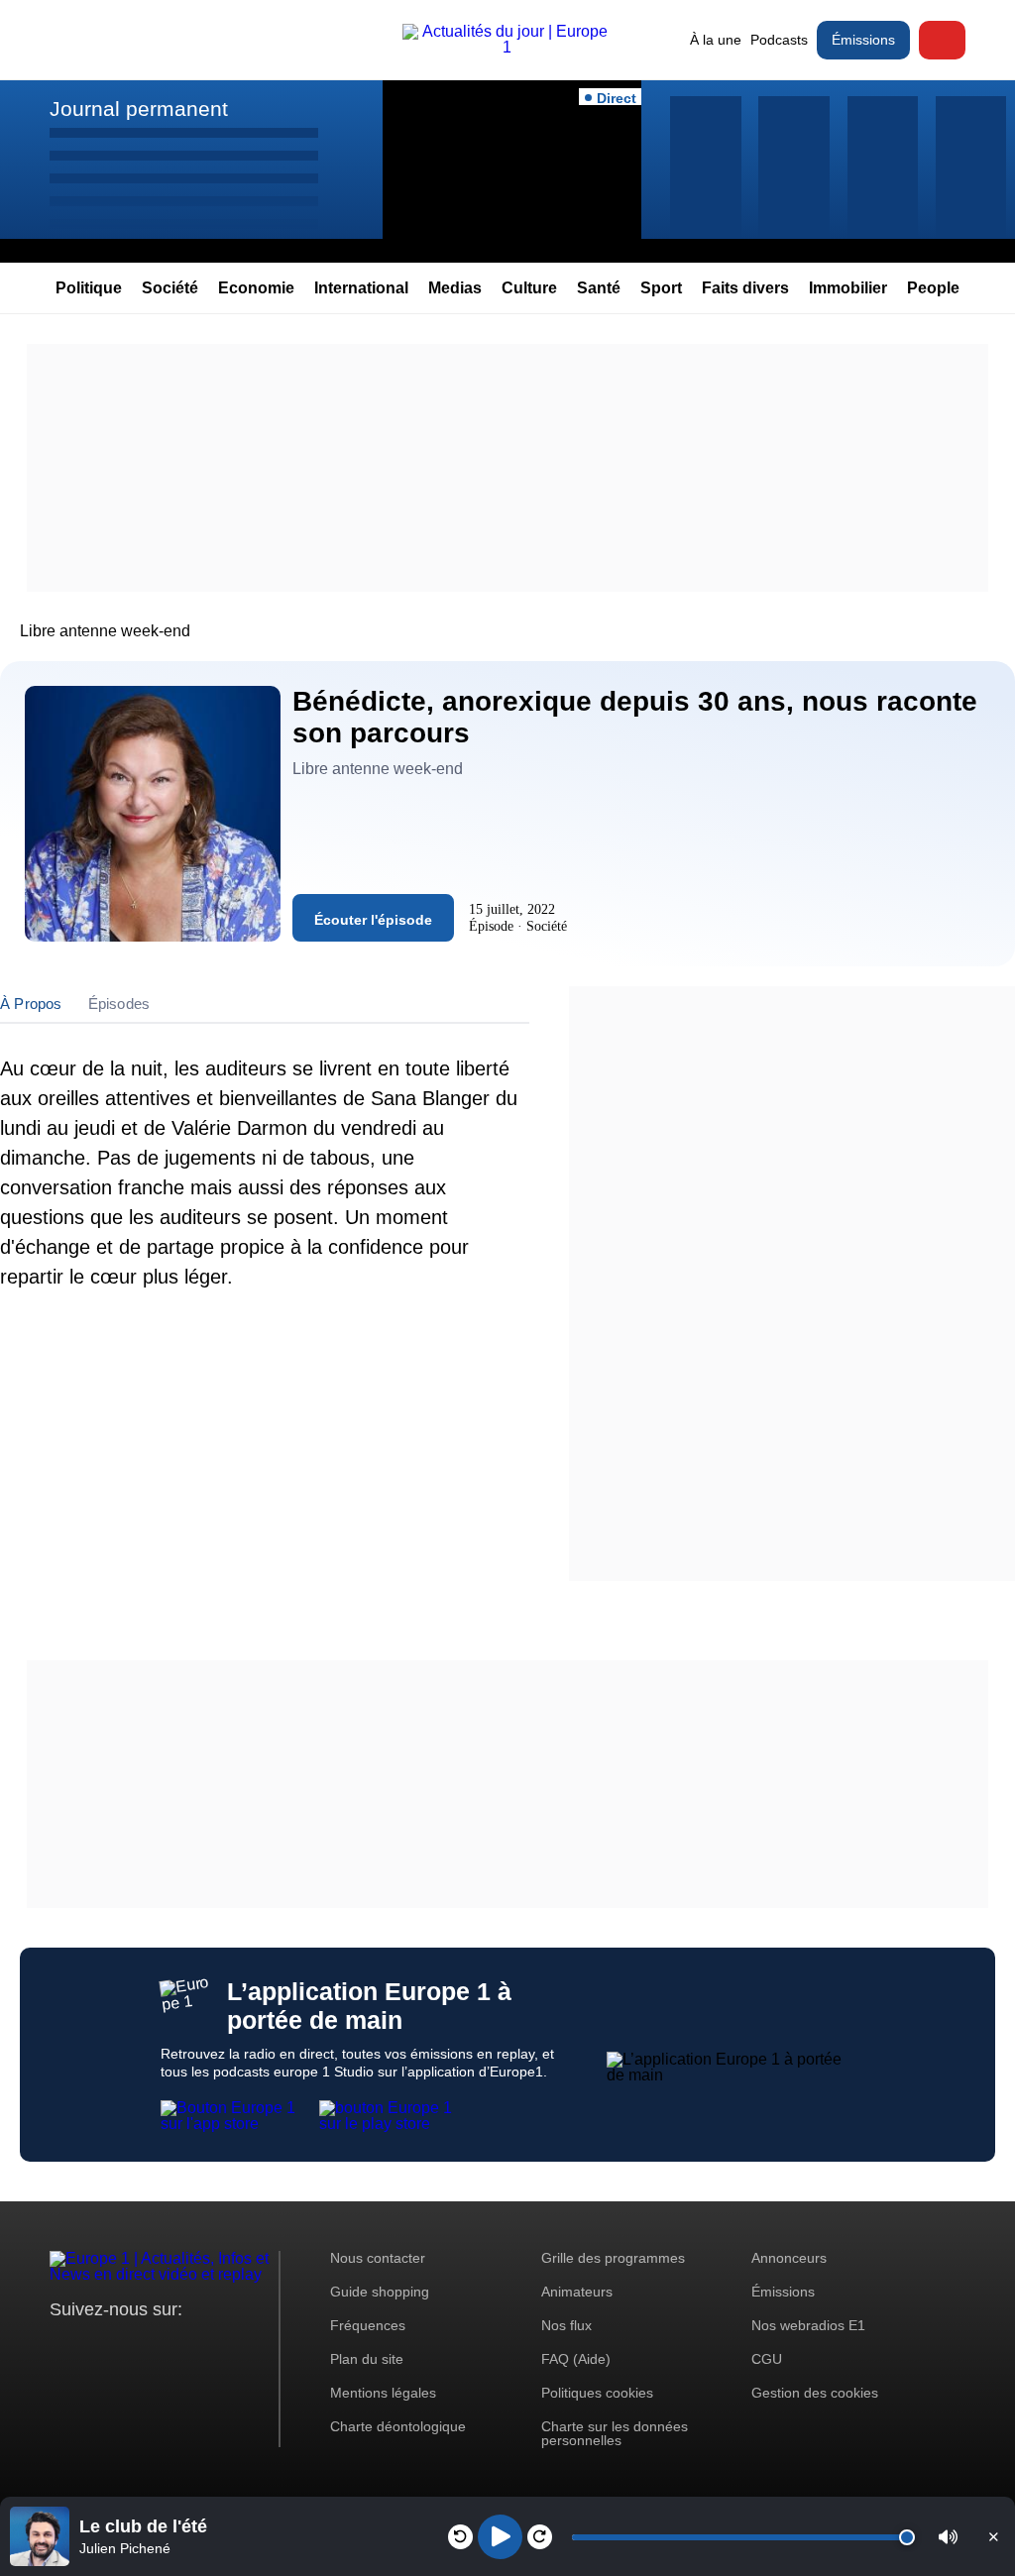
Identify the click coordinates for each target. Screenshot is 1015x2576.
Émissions (863, 40)
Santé (599, 288)
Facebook (129, 2347)
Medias (455, 288)
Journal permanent (139, 109)
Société (170, 288)
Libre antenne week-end (105, 631)
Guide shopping (380, 2292)
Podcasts (779, 40)
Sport (661, 288)
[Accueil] (507, 47)
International (361, 288)
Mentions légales (383, 2393)
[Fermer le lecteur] (993, 2536)
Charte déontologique (398, 2426)
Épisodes (119, 1004)
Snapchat (197, 2347)
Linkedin (230, 2347)
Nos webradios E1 (808, 2325)
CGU (767, 2359)
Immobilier (848, 288)
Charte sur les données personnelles (615, 2433)
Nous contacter (378, 2258)
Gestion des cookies (815, 2393)
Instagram (96, 2347)
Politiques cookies (597, 2393)
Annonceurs (789, 2258)
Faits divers (745, 288)
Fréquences (368, 2325)
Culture (529, 288)
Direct (942, 40)
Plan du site (367, 2359)
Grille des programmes (613, 2258)
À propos (31, 1004)
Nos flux (566, 2325)
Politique (89, 288)
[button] (948, 2537)
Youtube (163, 2347)
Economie (256, 288)
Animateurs (577, 2292)
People (933, 288)
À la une (716, 40)
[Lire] (500, 2537)
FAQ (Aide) (576, 2359)
